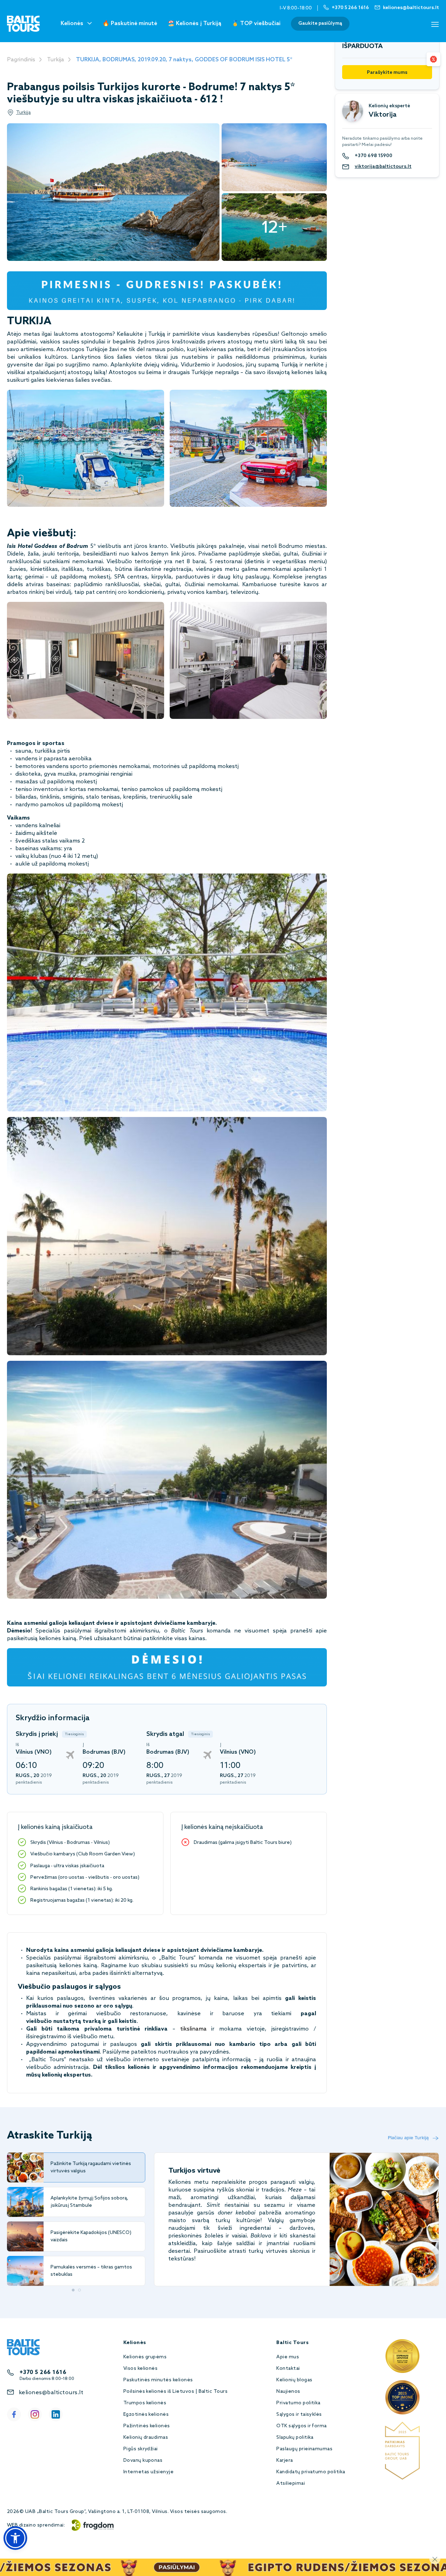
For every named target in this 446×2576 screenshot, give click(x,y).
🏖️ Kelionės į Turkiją (194, 24)
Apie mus (288, 2357)
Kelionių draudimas (146, 2438)
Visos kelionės (141, 2369)
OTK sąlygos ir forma (302, 2426)
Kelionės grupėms (145, 2357)
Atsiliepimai (291, 2484)
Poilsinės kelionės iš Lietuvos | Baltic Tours (176, 2392)
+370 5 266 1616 (43, 2372)
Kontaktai (288, 2369)
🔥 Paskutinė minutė (130, 24)
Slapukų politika (295, 2438)
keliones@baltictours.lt (51, 2393)
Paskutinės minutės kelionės (158, 2380)
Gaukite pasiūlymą (320, 24)
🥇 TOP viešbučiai (256, 24)
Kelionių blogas (294, 2380)
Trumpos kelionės (145, 2403)
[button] (15, 2538)
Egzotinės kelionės (146, 2415)
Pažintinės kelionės (147, 2426)
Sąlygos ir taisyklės (299, 2415)
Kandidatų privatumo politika (311, 2472)
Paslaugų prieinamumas (304, 2449)
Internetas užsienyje (149, 2472)
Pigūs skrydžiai (141, 2449)
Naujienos (288, 2392)
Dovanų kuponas (143, 2461)
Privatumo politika (298, 2403)
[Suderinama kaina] (433, 59)
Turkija (56, 60)
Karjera (284, 2461)
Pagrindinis (21, 60)
